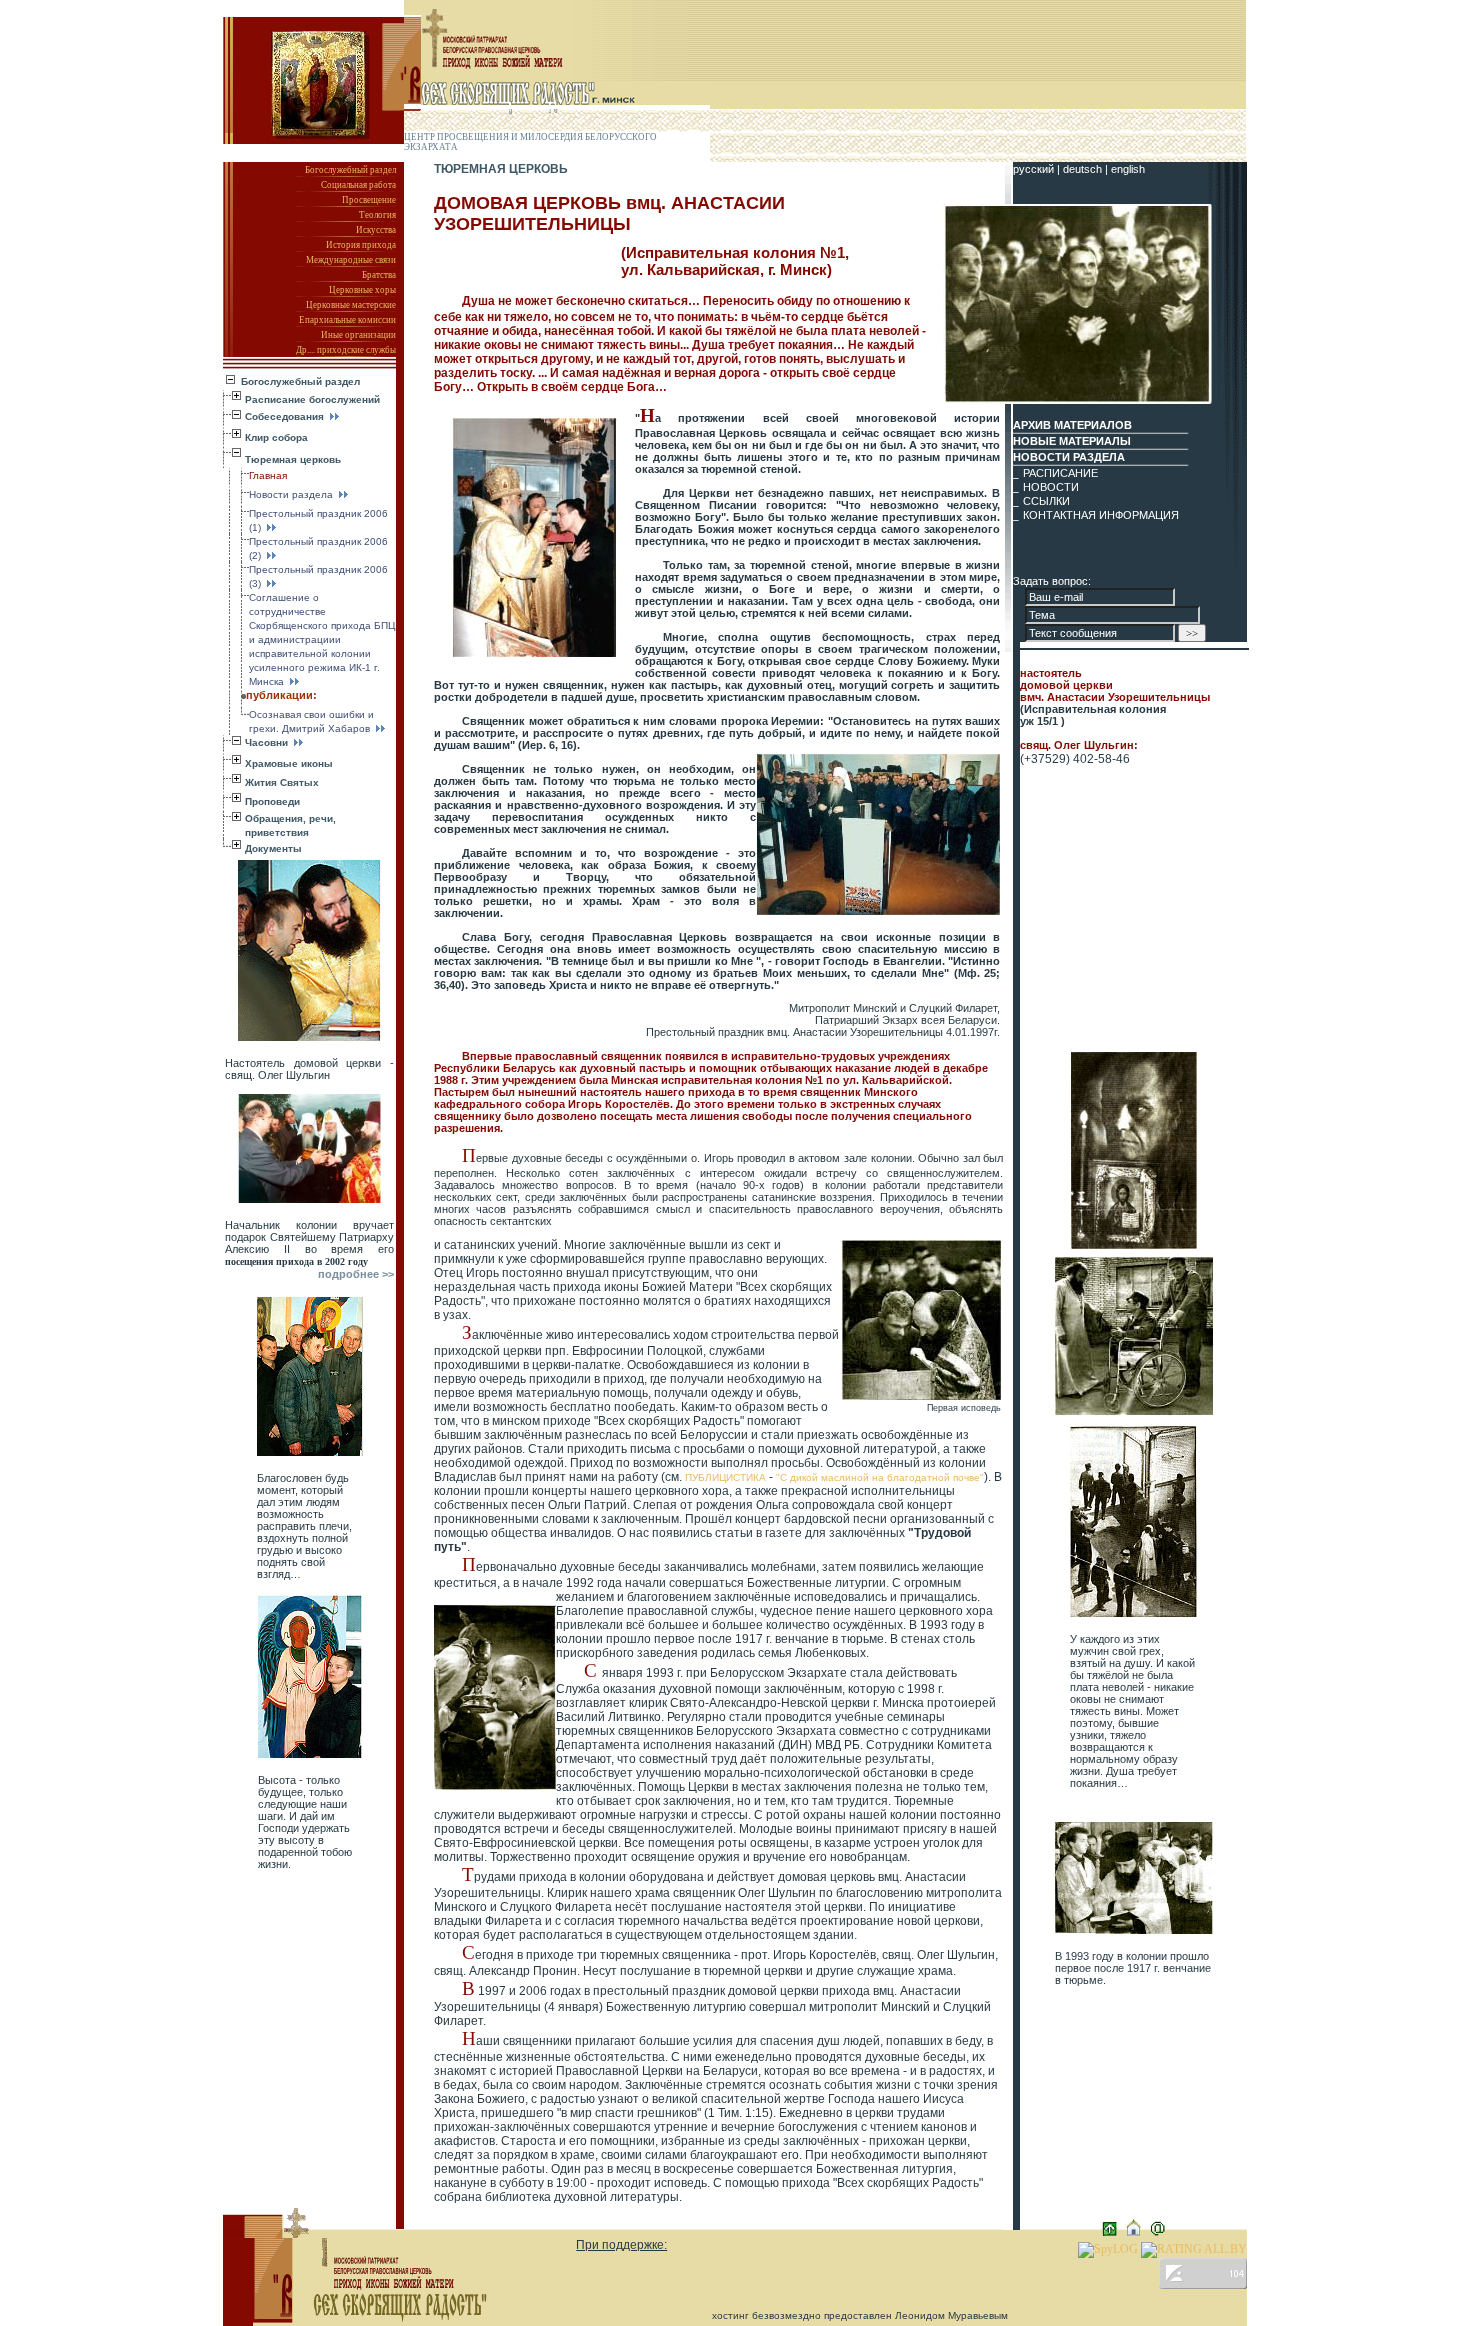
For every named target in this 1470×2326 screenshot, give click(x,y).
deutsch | (1087, 169)
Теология (377, 215)
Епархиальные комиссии (347, 320)
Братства (379, 275)
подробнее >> (356, 1274)
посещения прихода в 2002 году (296, 1261)
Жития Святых (282, 782)
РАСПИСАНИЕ (1060, 473)
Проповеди (272, 801)
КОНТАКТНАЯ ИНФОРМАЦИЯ (1101, 515)
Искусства (376, 230)
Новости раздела (292, 494)
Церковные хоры (362, 290)
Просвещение (369, 200)
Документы (273, 848)
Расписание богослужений (312, 399)
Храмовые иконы (289, 763)
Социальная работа (358, 185)
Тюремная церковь (293, 459)
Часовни (268, 742)
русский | (1038, 169)
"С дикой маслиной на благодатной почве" (880, 1477)
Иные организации (358, 335)
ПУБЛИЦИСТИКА (727, 1477)
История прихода (361, 245)
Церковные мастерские (351, 305)
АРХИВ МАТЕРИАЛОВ (1072, 425)
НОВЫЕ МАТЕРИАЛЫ (1072, 441)
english (1128, 169)
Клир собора (276, 437)
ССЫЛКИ (1046, 501)
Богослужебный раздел (350, 170)
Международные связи (351, 260)
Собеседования (286, 416)
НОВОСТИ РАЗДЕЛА (1069, 457)
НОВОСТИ (1051, 487)
